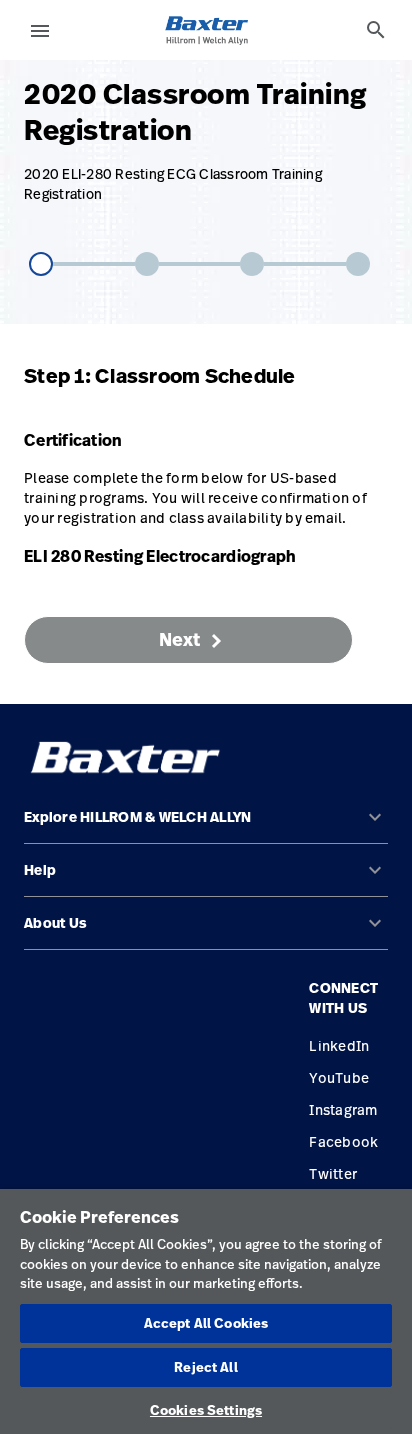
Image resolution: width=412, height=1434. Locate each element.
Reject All (205, 1367)
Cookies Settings (206, 1410)
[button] (206, 825)
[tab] (376, 30)
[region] (206, 1311)
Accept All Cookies (206, 1323)
